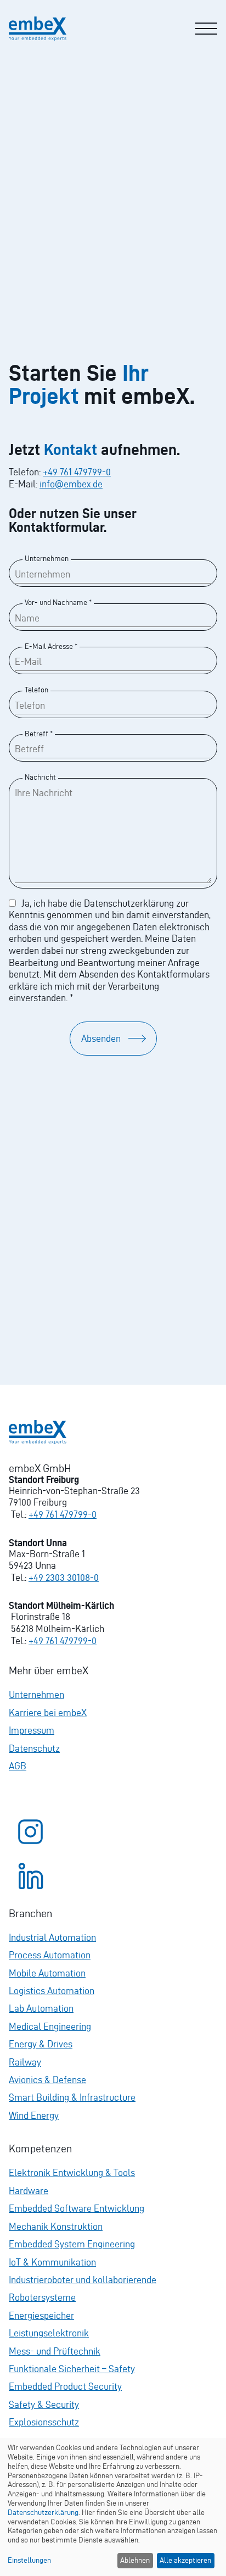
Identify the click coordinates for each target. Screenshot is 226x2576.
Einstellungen (29, 2560)
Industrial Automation (52, 1937)
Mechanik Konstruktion (56, 2226)
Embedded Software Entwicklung (77, 2208)
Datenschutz (34, 1748)
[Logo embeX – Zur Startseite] (38, 29)
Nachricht (40, 777)
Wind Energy (34, 2115)
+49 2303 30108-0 (64, 1577)
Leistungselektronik (49, 2333)
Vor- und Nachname (58, 602)
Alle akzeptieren (185, 2560)
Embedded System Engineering (72, 2244)
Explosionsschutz (44, 2422)
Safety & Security (44, 2404)
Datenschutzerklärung (43, 2513)
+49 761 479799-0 (77, 472)
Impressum (32, 1730)
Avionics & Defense (47, 2080)
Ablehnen (135, 2560)
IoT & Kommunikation (52, 2262)
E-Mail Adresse (51, 646)
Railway (25, 2062)
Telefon (36, 690)
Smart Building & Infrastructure (72, 2097)
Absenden (101, 1038)
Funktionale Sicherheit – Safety (72, 2369)
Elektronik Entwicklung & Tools (72, 2172)
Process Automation (50, 1955)
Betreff (39, 734)
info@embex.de (71, 484)
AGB (18, 1766)
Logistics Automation (52, 1991)
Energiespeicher (41, 2315)
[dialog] (113, 2507)
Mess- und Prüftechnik (55, 2351)
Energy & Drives (41, 2044)
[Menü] (206, 29)
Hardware (29, 2191)
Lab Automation (41, 2008)
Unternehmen (47, 558)
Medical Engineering (50, 2026)
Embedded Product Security (65, 2386)
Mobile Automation (47, 1973)
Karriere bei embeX (48, 1712)
